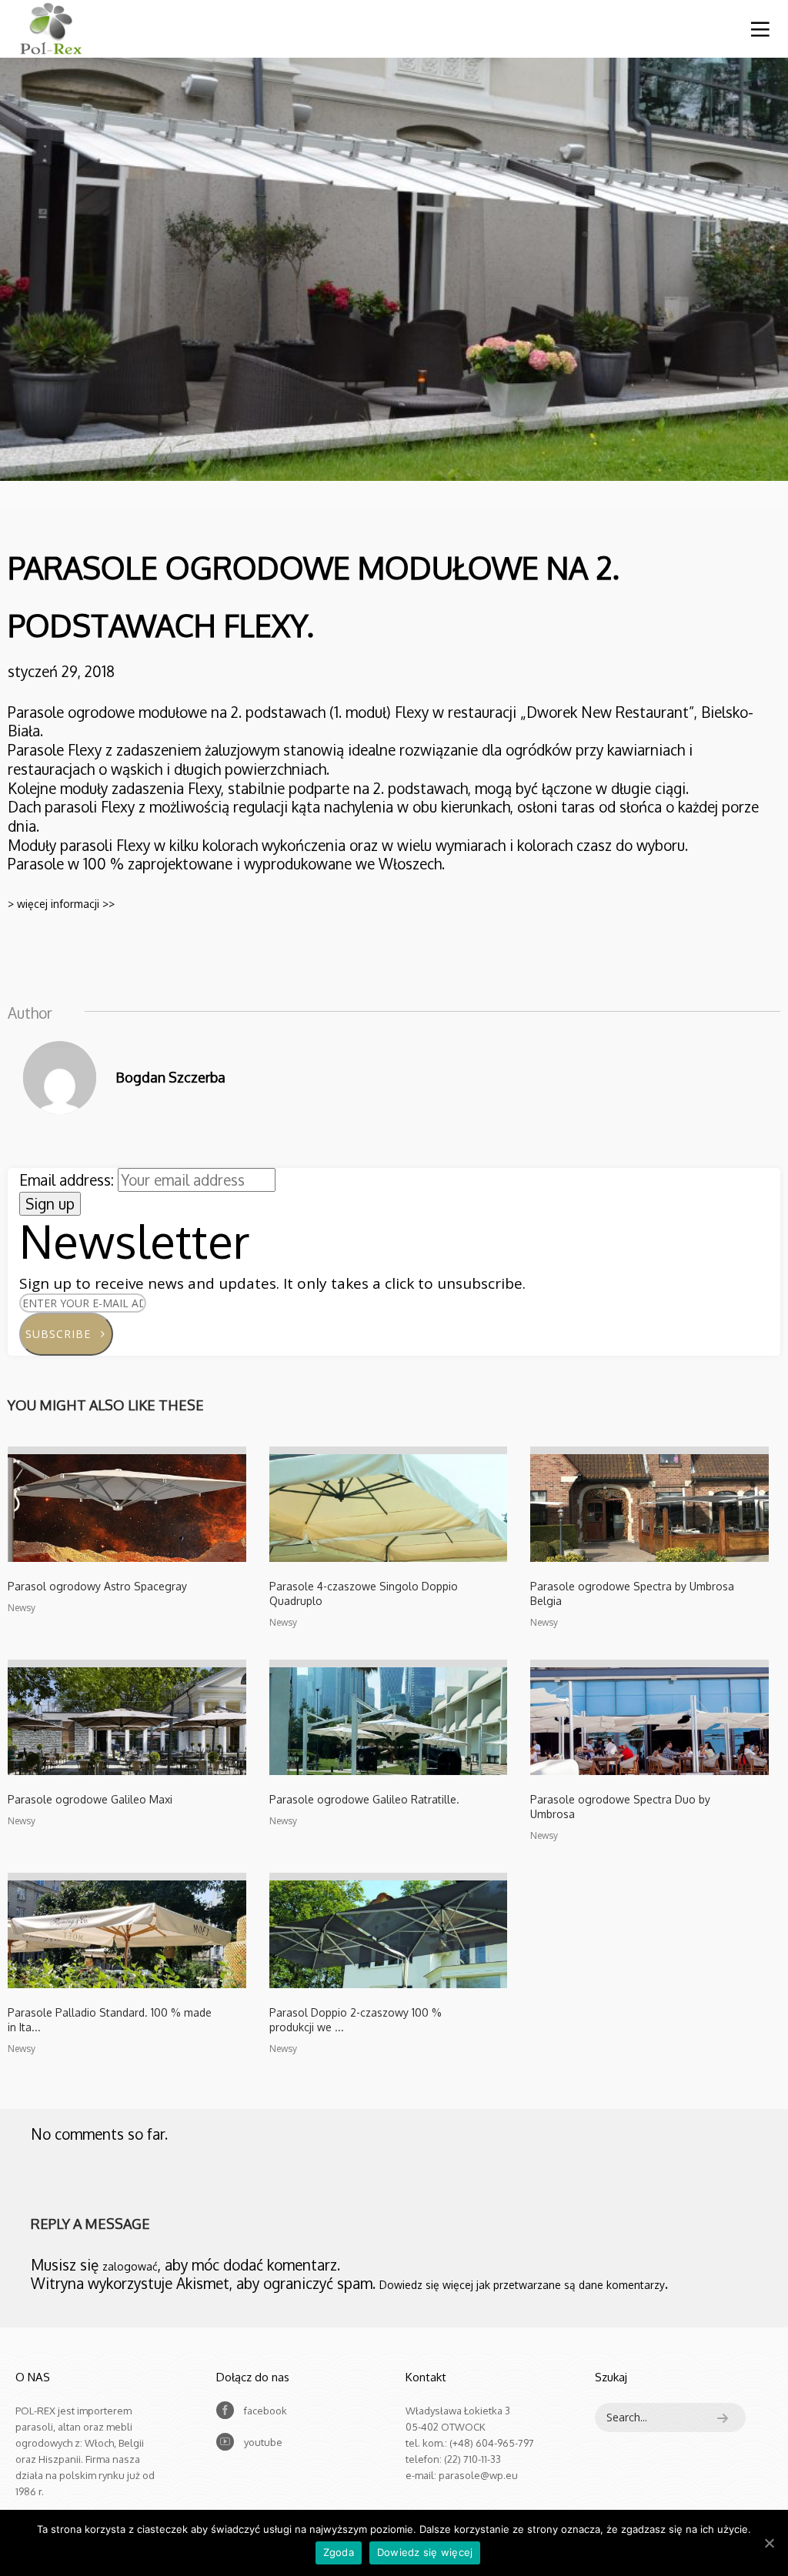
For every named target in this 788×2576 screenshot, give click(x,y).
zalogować (130, 2266)
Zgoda (339, 2552)
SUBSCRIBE (64, 1334)
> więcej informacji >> (61, 904)
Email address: (68, 1180)
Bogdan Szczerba (170, 1077)
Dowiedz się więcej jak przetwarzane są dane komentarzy (522, 2285)
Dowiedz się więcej (425, 2552)
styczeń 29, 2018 (61, 671)
